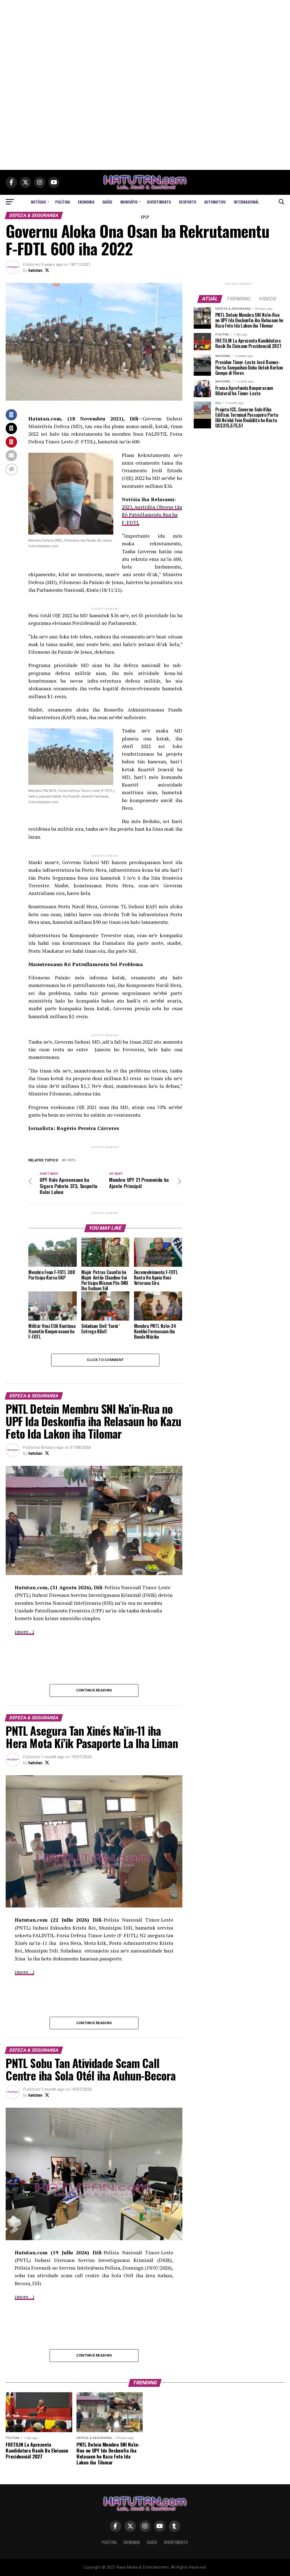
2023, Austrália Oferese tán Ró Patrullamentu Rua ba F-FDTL (152, 515)
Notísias (38, 202)
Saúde (107, 202)
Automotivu (215, 202)
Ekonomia (86, 202)
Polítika (63, 202)
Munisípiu (129, 202)
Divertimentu (159, 202)
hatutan (35, 270)
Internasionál (246, 202)
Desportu (188, 202)
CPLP (145, 217)
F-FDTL (70, 1160)
